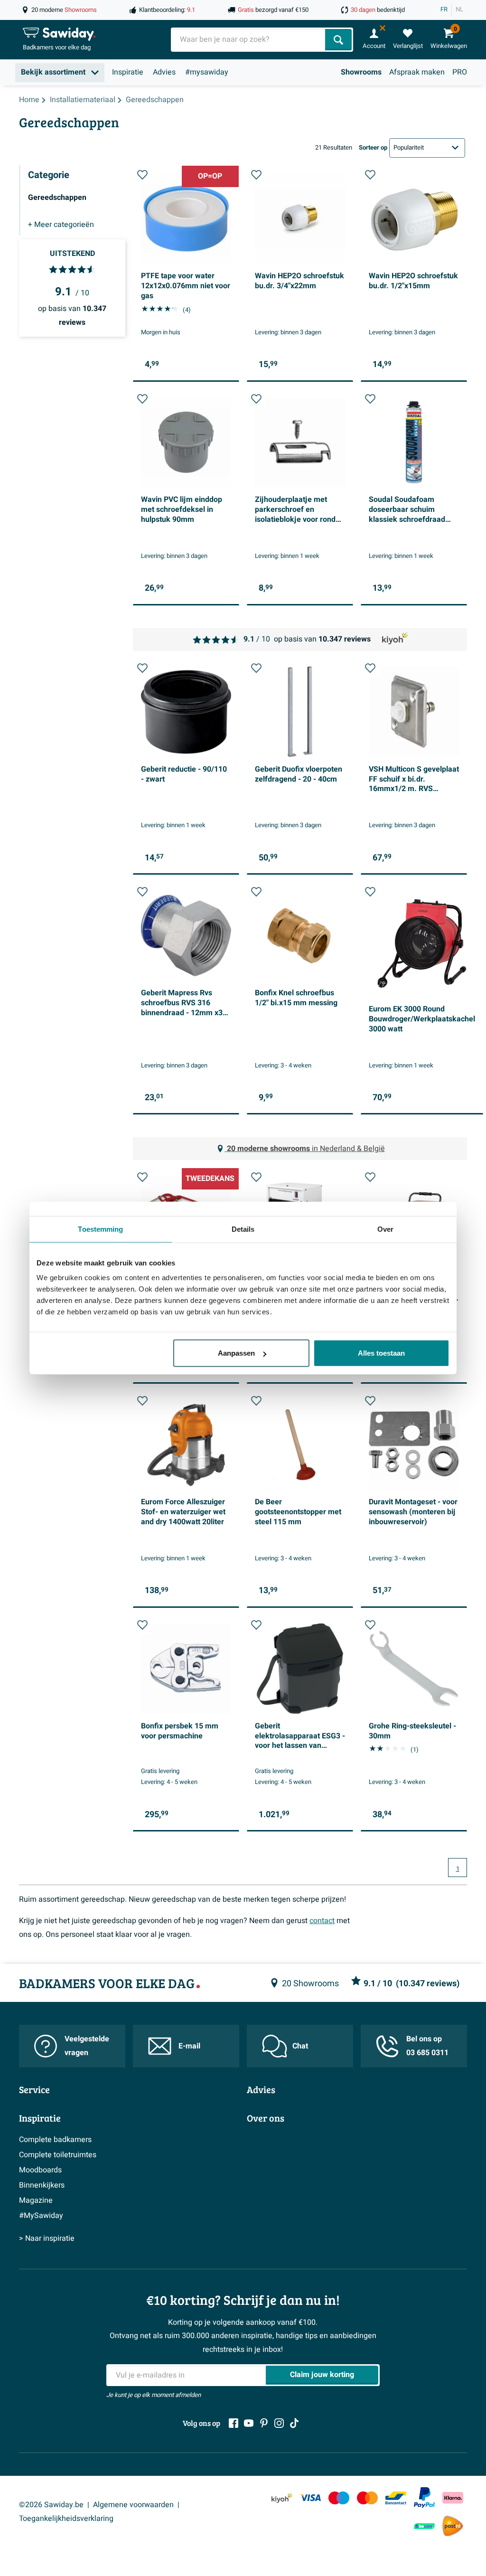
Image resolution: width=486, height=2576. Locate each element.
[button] (142, 175)
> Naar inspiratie (47, 2238)
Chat (300, 2046)
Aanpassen (236, 1353)
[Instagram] (279, 2423)
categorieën (61, 225)
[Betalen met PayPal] (424, 2498)
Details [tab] (243, 1229)
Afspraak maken (417, 72)
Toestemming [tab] (100, 1229)
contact (322, 1921)
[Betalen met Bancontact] (396, 2498)
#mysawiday (207, 72)
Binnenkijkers (42, 2185)
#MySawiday (41, 2216)
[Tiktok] (294, 2423)
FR (444, 9)
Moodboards (40, 2170)
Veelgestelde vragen (87, 2046)
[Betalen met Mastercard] (367, 2498)
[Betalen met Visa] (310, 2498)
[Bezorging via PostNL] (453, 2526)
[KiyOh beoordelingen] (282, 2498)
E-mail (189, 2046)
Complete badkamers (55, 2140)
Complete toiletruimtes (58, 2155)
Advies (164, 72)
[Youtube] (249, 2423)
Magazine (36, 2200)
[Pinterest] (264, 2423)
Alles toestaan (381, 1353)
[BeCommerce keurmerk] (424, 2526)
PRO (460, 72)
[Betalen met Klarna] (453, 2498)
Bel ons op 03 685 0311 (427, 2046)
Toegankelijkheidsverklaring (66, 2519)
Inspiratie (128, 72)
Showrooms (361, 72)
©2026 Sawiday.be (51, 2505)
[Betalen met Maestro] (339, 2498)
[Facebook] (234, 2423)
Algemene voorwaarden (133, 2505)
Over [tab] (385, 1229)
